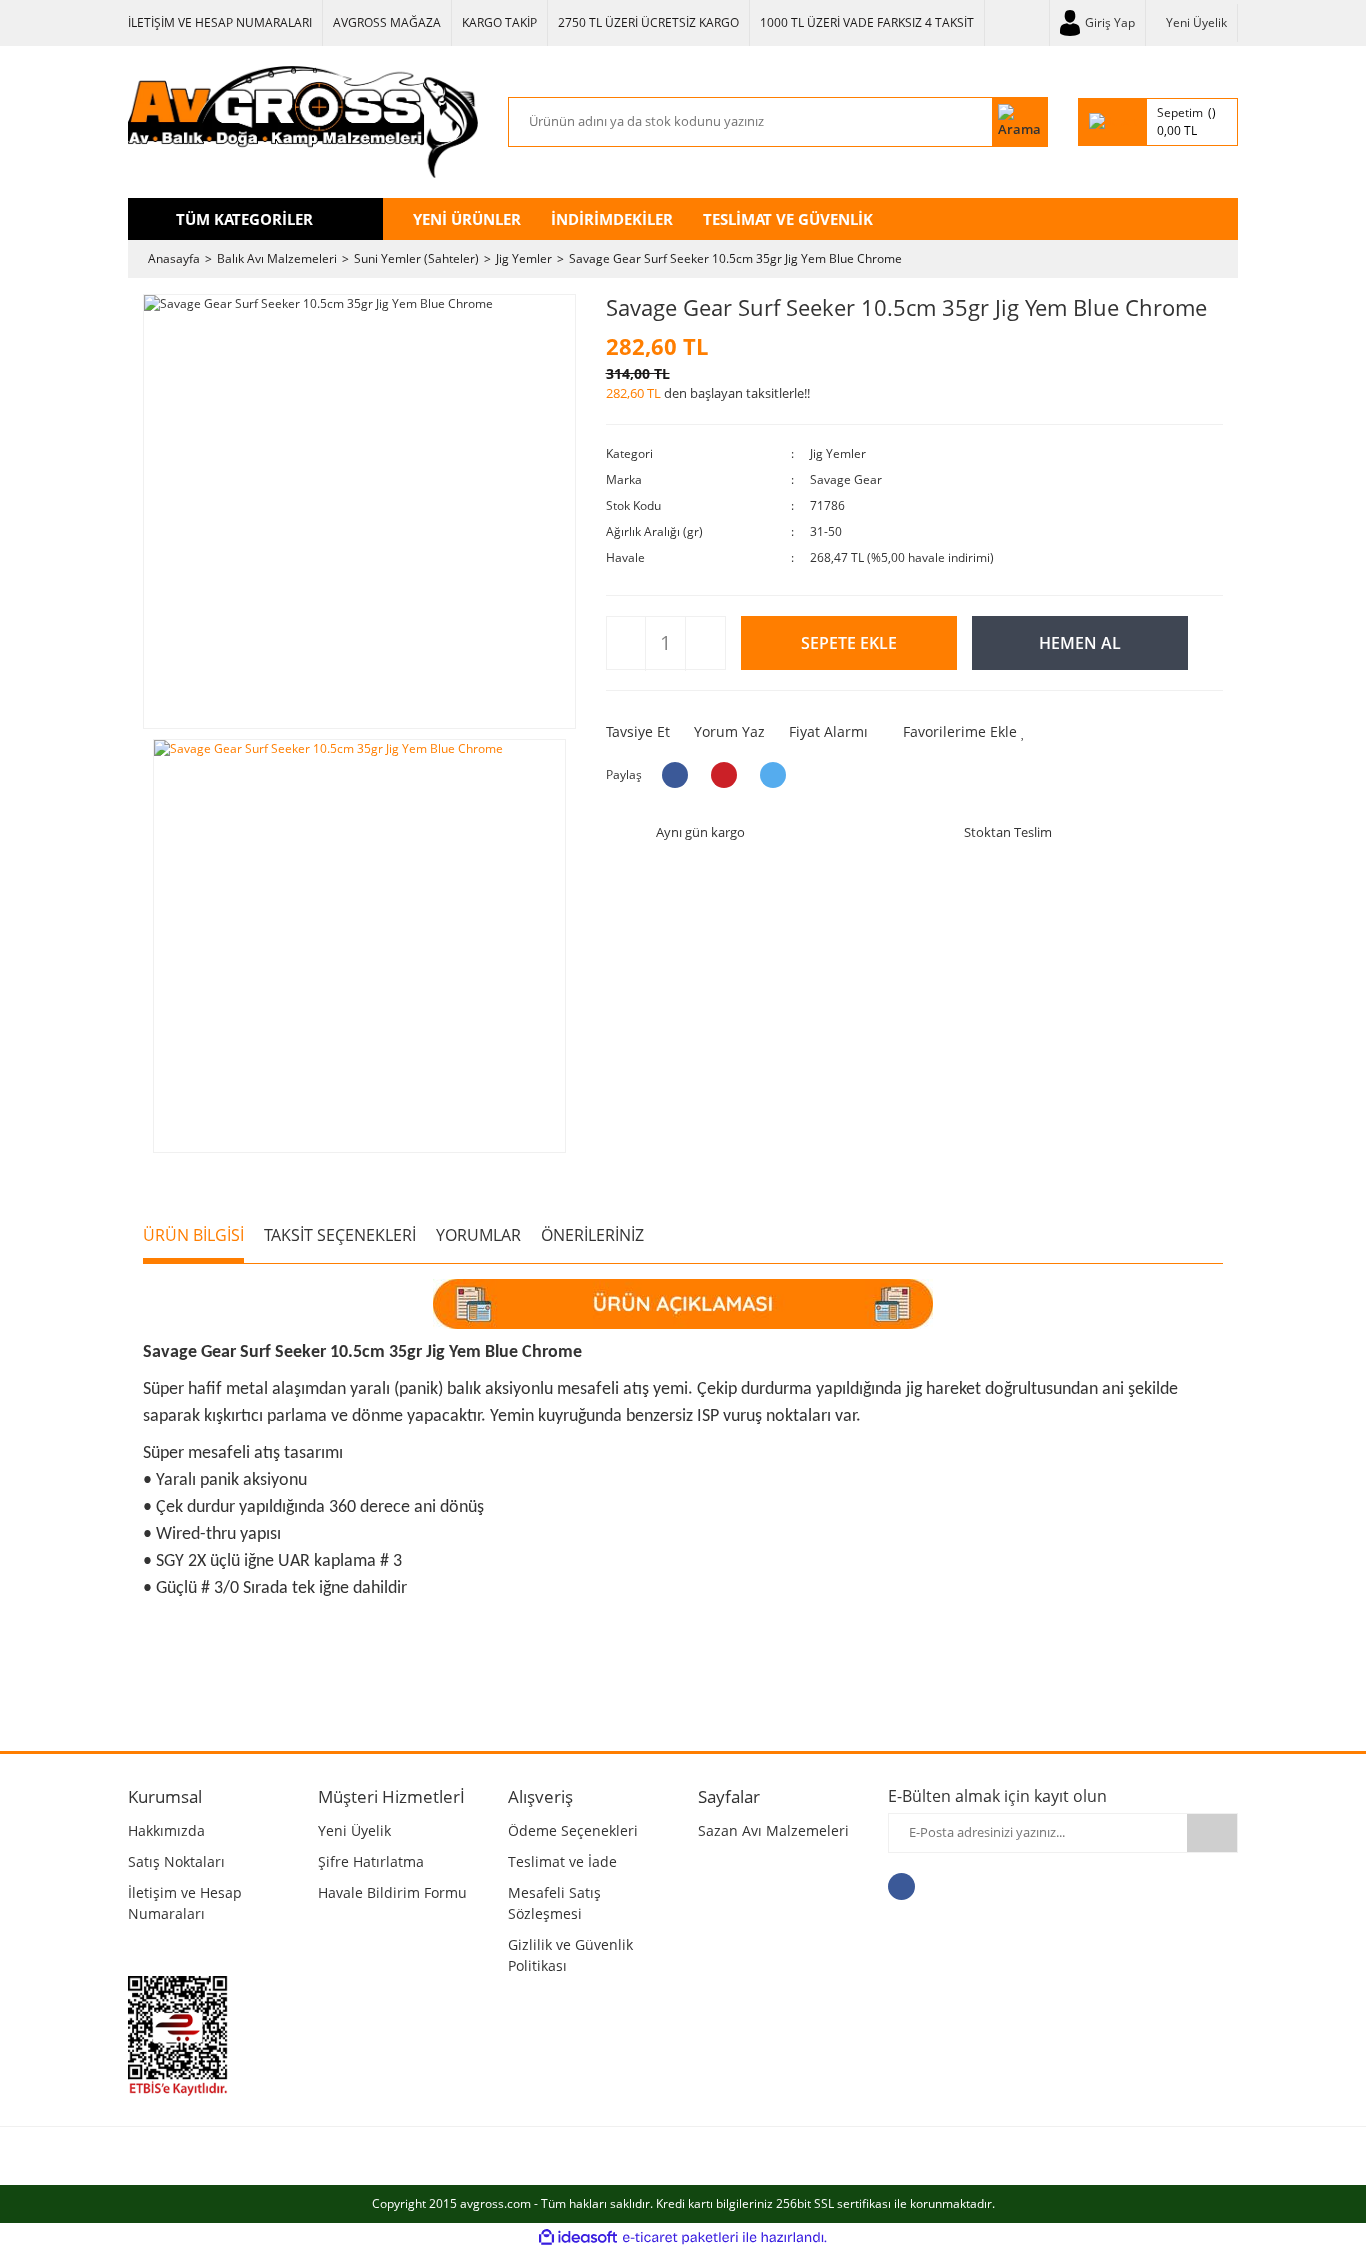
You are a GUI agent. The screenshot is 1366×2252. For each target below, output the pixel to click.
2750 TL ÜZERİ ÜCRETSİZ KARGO (648, 22)
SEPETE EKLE (849, 643)
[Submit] (1212, 1833)
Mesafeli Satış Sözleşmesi (554, 1903)
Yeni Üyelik (1196, 22)
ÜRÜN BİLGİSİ (193, 1235)
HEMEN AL (1080, 643)
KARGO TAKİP (499, 22)
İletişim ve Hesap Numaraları (185, 1903)
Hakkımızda (166, 1830)
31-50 (826, 531)
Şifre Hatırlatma (371, 1861)
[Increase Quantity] (704, 644)
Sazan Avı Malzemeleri (773, 1830)
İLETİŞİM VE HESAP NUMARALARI (220, 22)
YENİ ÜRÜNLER (467, 219)
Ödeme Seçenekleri (573, 1830)
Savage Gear (846, 479)
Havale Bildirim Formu (392, 1892)
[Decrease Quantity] (626, 644)
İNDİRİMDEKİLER (612, 219)
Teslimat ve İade (562, 1861)
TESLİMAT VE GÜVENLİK (788, 219)
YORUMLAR (478, 1235)
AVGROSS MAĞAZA (387, 22)
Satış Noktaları (176, 1861)
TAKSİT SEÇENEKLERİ (340, 1235)
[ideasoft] (578, 2237)
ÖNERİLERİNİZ (592, 1235)
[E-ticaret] (680, 2237)
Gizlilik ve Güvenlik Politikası (570, 1955)
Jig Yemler (838, 453)
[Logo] (303, 122)
